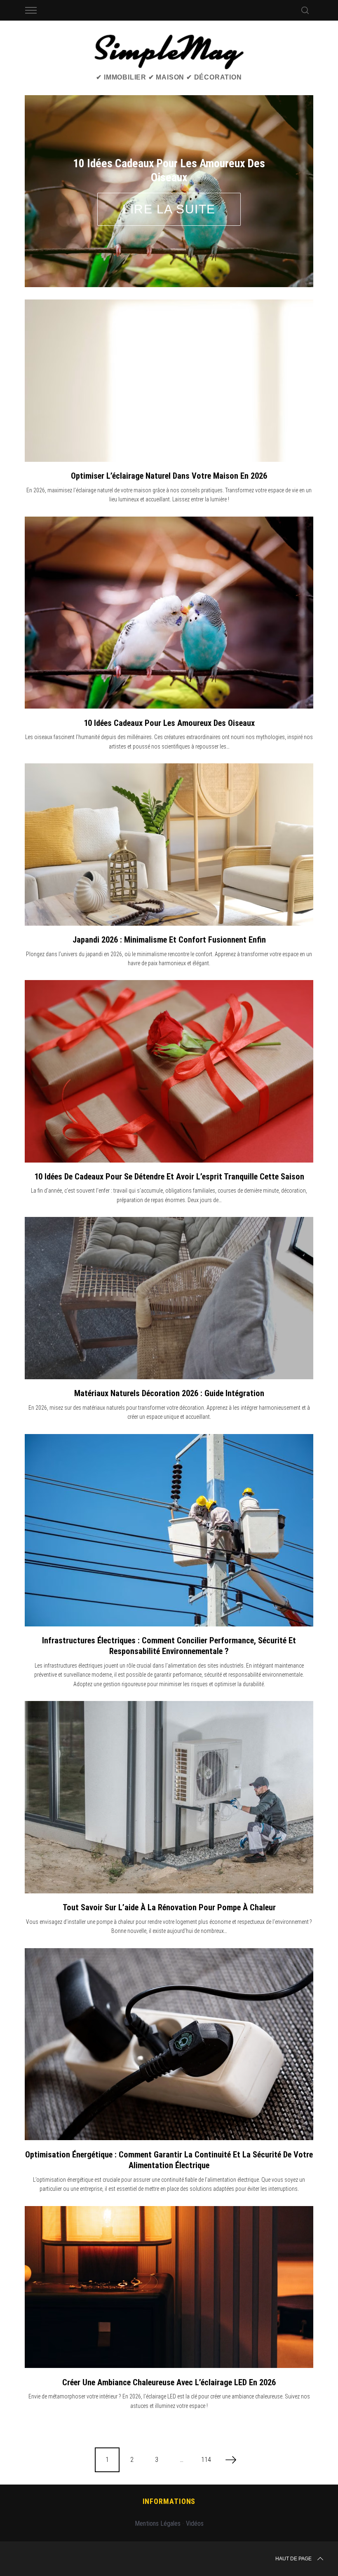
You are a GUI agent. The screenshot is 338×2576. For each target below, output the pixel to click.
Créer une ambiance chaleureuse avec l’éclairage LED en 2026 (169, 2352)
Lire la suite (169, 194)
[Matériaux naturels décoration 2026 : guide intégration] (169, 1268)
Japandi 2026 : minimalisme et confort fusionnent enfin (169, 910)
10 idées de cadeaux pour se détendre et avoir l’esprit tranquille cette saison (169, 1146)
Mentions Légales (158, 2494)
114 (206, 2430)
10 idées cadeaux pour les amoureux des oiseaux (169, 693)
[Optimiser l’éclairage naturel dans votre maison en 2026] (169, 351)
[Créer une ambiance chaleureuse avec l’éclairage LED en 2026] (169, 2257)
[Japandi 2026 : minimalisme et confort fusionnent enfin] (169, 814)
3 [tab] (286, 171)
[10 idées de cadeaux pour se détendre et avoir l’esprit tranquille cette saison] (169, 1041)
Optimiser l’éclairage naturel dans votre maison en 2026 (169, 446)
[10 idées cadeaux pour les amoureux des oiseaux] (169, 583)
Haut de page (293, 2529)
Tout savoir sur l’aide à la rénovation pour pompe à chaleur (169, 1878)
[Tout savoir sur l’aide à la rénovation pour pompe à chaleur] (169, 1767)
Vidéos (195, 2494)
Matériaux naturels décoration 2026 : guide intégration (169, 1363)
